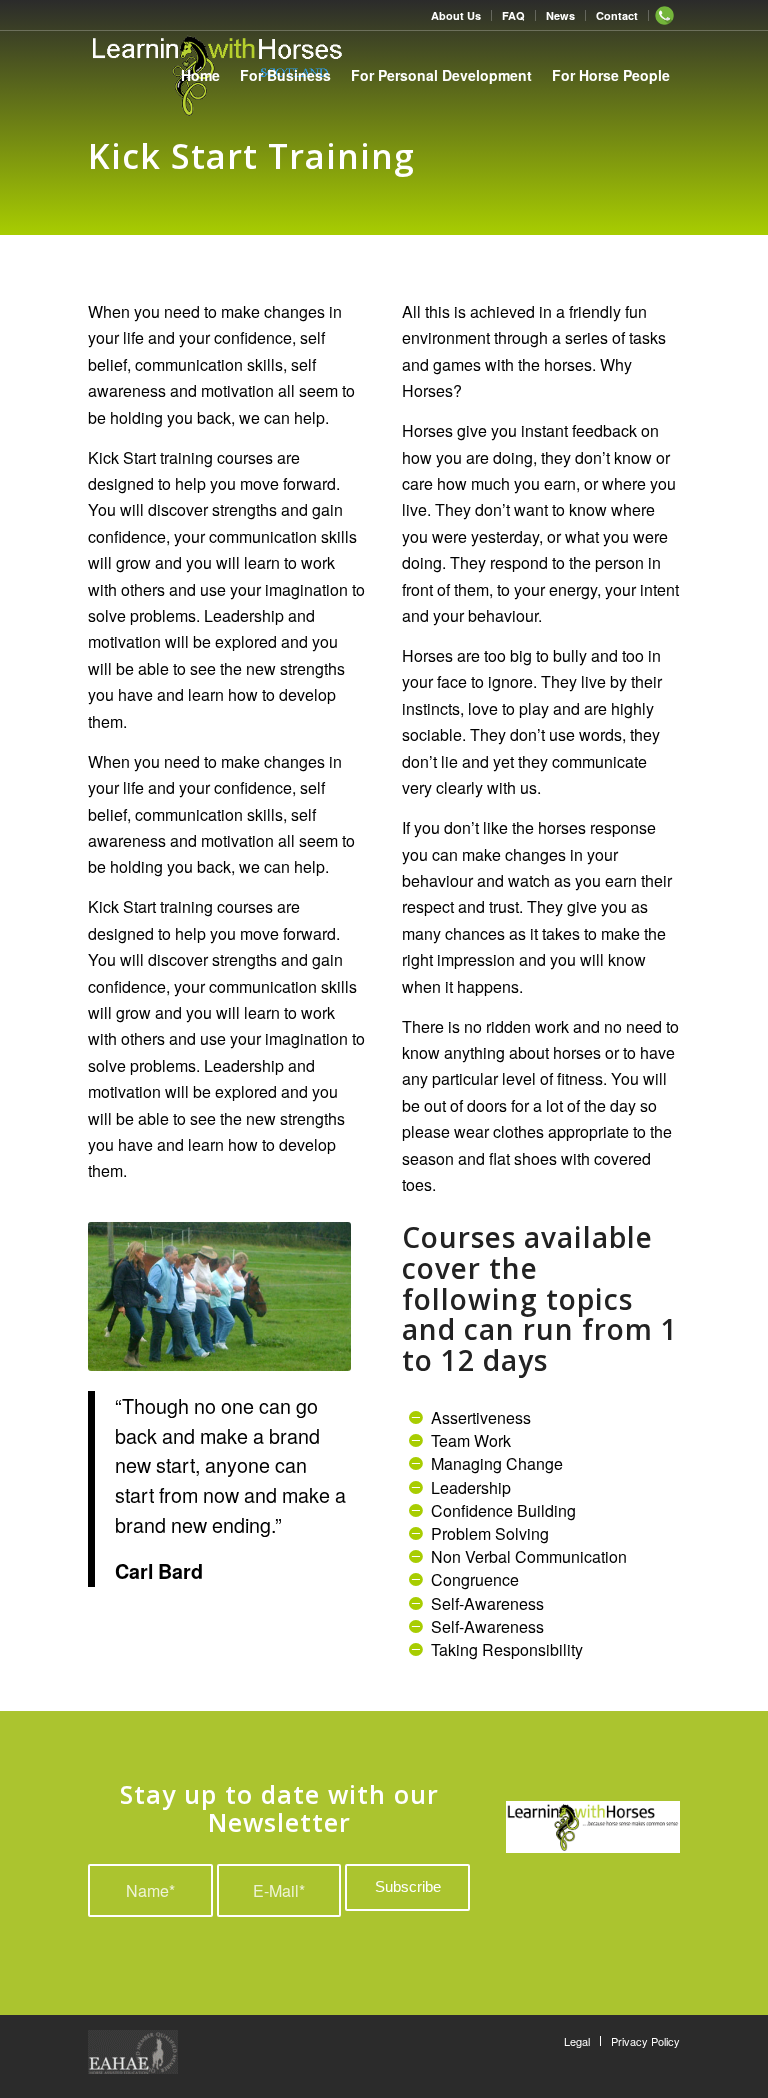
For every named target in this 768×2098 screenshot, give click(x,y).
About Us (456, 15)
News (560, 15)
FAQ (513, 15)
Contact (617, 15)
